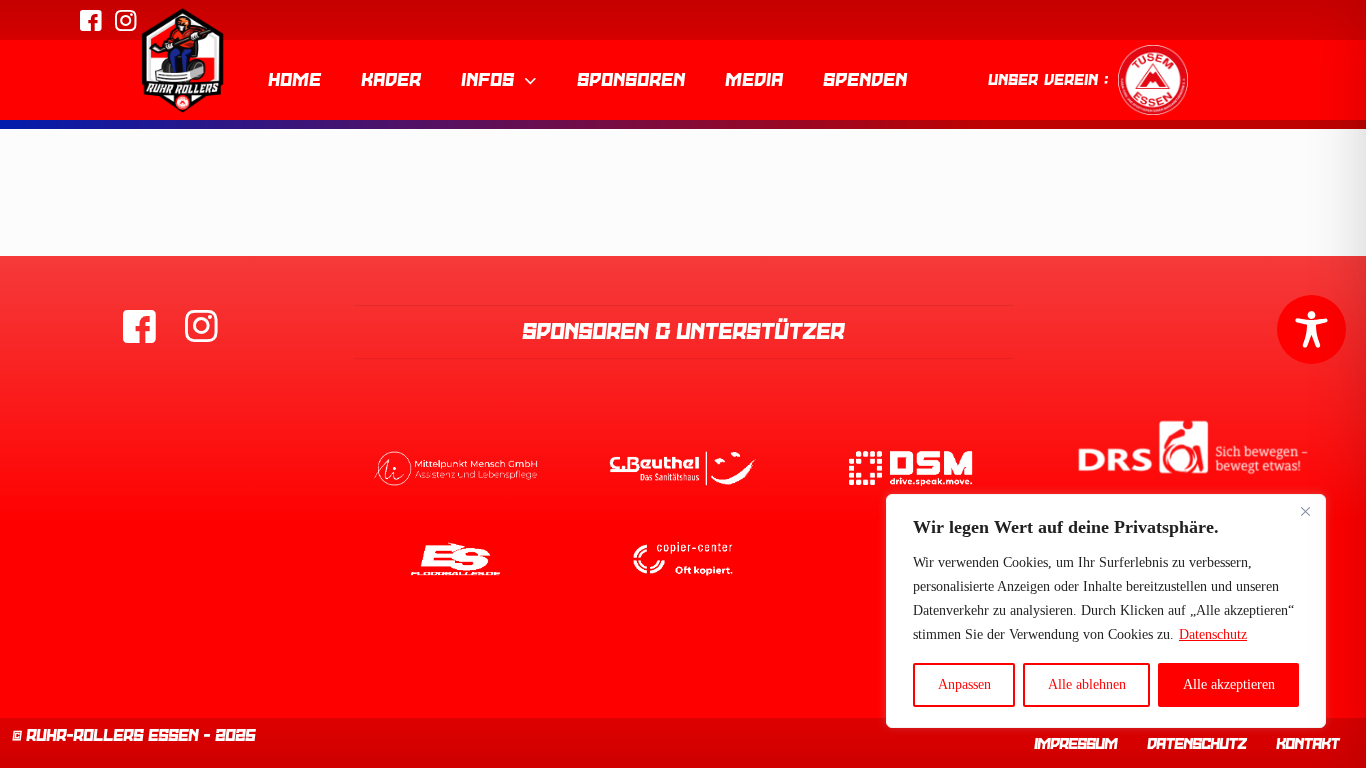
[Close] (1305, 511)
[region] (1106, 611)
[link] (456, 468)
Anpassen (964, 684)
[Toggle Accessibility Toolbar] (1311, 329)
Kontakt (1307, 744)
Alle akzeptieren (1229, 684)
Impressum (1075, 744)
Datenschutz (1213, 634)
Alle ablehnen (1087, 684)
